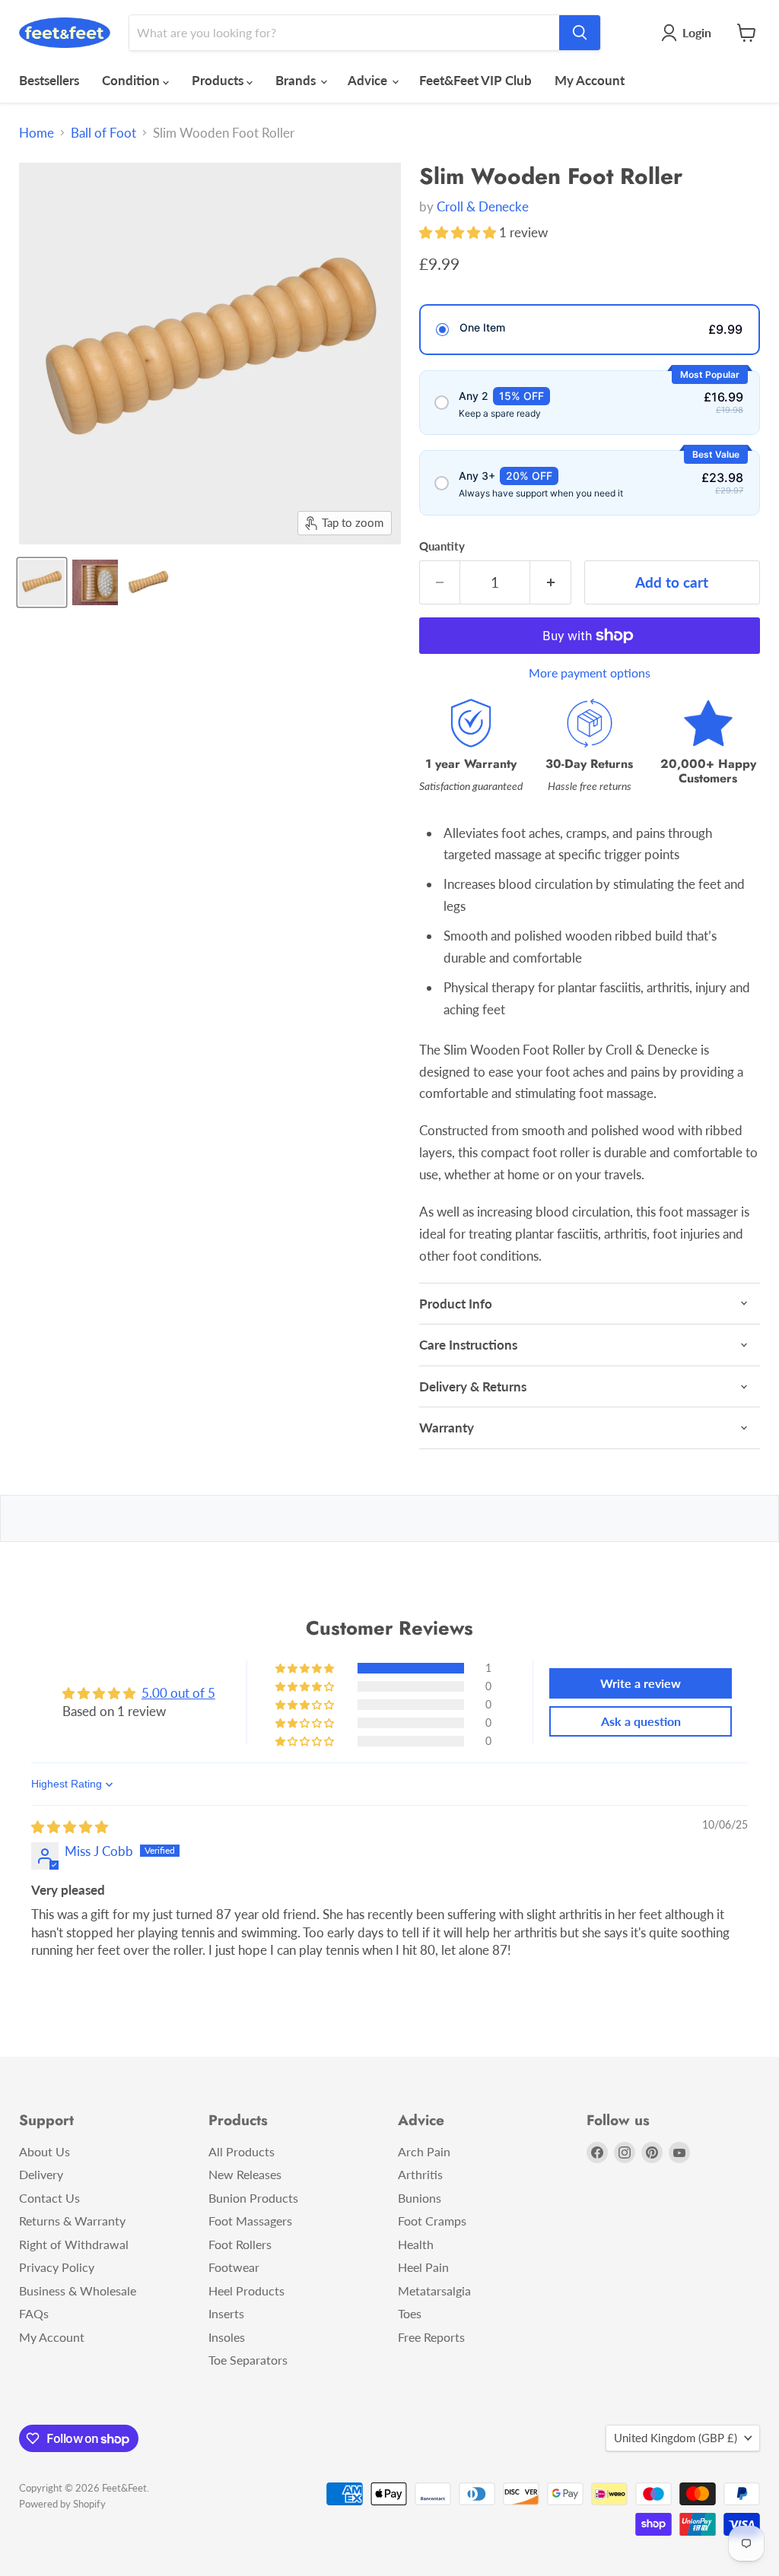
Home (37, 133)
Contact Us (49, 2198)
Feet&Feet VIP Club (475, 80)
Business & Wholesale (78, 2290)
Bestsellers (49, 80)
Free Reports (431, 2337)
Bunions (420, 2198)
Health (416, 2244)
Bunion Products (253, 2198)
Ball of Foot (103, 133)
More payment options (590, 673)
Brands (297, 80)
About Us (45, 2151)
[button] (459, 232)
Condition (132, 80)
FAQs (34, 2313)
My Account (590, 80)
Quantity (442, 546)
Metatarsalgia (434, 2290)
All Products (242, 2151)
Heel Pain (423, 2267)
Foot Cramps (432, 2221)
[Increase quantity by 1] (551, 582)
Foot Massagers (250, 2221)
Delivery (41, 2174)
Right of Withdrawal (74, 2244)
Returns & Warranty (72, 2221)
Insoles (227, 2337)
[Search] (580, 33)
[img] (70, 1827)
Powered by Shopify (62, 2504)
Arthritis (420, 2174)
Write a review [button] (641, 1683)
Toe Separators (248, 2360)
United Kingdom (676, 2438)
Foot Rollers (240, 2244)
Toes (410, 2313)
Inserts (226, 2313)
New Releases (245, 2174)
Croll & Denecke (483, 206)
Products (219, 80)
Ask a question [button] (641, 1721)
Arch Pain (424, 2151)
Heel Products (246, 2290)
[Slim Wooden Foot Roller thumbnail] (42, 582)
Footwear (234, 2267)
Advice (369, 80)
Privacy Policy (57, 2267)
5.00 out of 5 (178, 1693)
